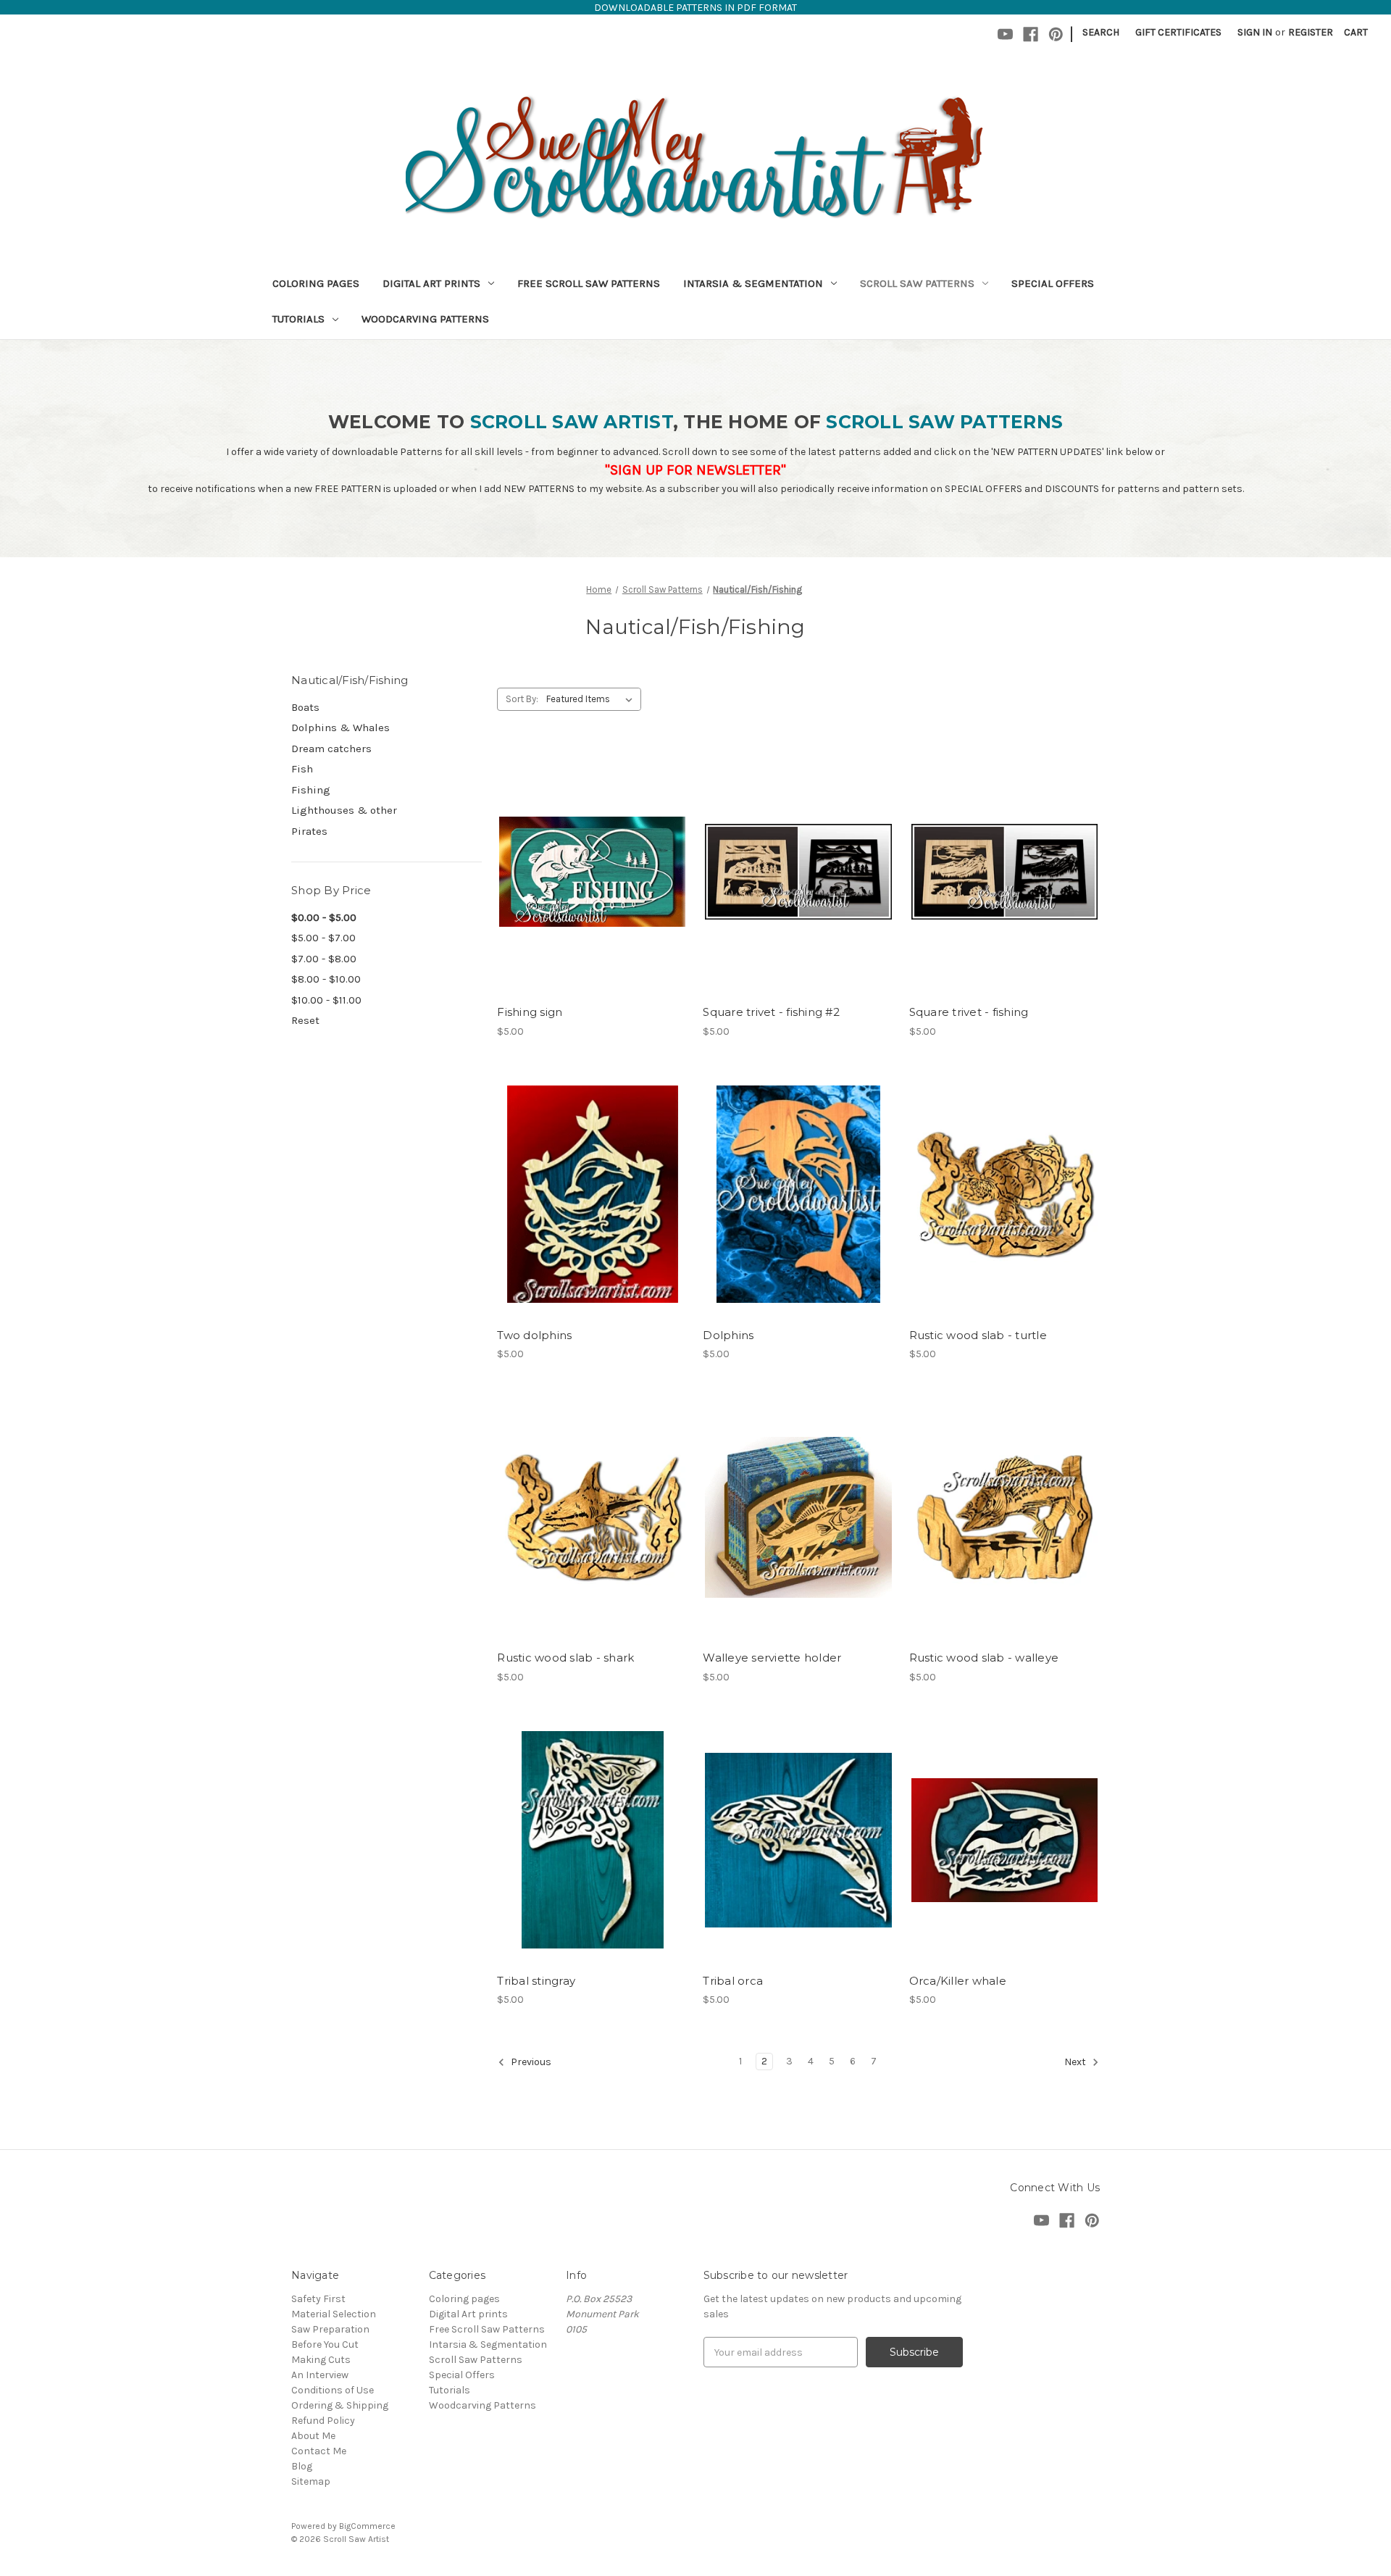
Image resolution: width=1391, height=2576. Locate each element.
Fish (302, 769)
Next (1076, 2063)
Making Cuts (321, 2360)
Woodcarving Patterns (425, 319)
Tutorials (298, 319)
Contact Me (319, 2451)
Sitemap (311, 2481)
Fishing (311, 790)
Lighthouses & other (344, 810)
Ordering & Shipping (340, 2405)
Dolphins (728, 1335)
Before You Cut (325, 2344)
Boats (305, 707)
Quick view (590, 846)
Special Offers (1053, 283)
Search (1101, 32)
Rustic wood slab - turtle (978, 1335)
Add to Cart (592, 897)
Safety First (318, 2299)
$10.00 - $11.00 (326, 1000)
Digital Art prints (431, 283)
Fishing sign (530, 1012)
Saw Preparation (330, 2329)
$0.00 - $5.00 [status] (324, 917)
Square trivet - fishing (969, 1012)
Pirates (309, 831)
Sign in (1255, 32)
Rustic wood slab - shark (565, 1658)
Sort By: (522, 699)
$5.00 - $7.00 (323, 938)
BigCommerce (367, 2526)
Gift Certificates (1178, 32)
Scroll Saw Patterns (917, 283)
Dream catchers (331, 749)
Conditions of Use (333, 2390)
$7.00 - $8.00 (324, 959)
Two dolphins (534, 1335)
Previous (530, 2063)
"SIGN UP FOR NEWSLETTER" (695, 470)
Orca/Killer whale (958, 1981)
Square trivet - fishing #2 (771, 1012)
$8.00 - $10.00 (326, 979)
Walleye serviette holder (772, 1658)
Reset (305, 1020)
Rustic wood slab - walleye (984, 1658)
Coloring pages (316, 283)
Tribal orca (733, 1981)
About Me (313, 2436)
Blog (302, 2466)
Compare (588, 872)
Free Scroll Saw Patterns (589, 283)
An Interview (320, 2375)
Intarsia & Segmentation (753, 283)
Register (1311, 32)
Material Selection (334, 2314)
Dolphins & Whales (341, 728)
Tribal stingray (536, 1981)
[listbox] (592, 699)
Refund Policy (323, 2421)
